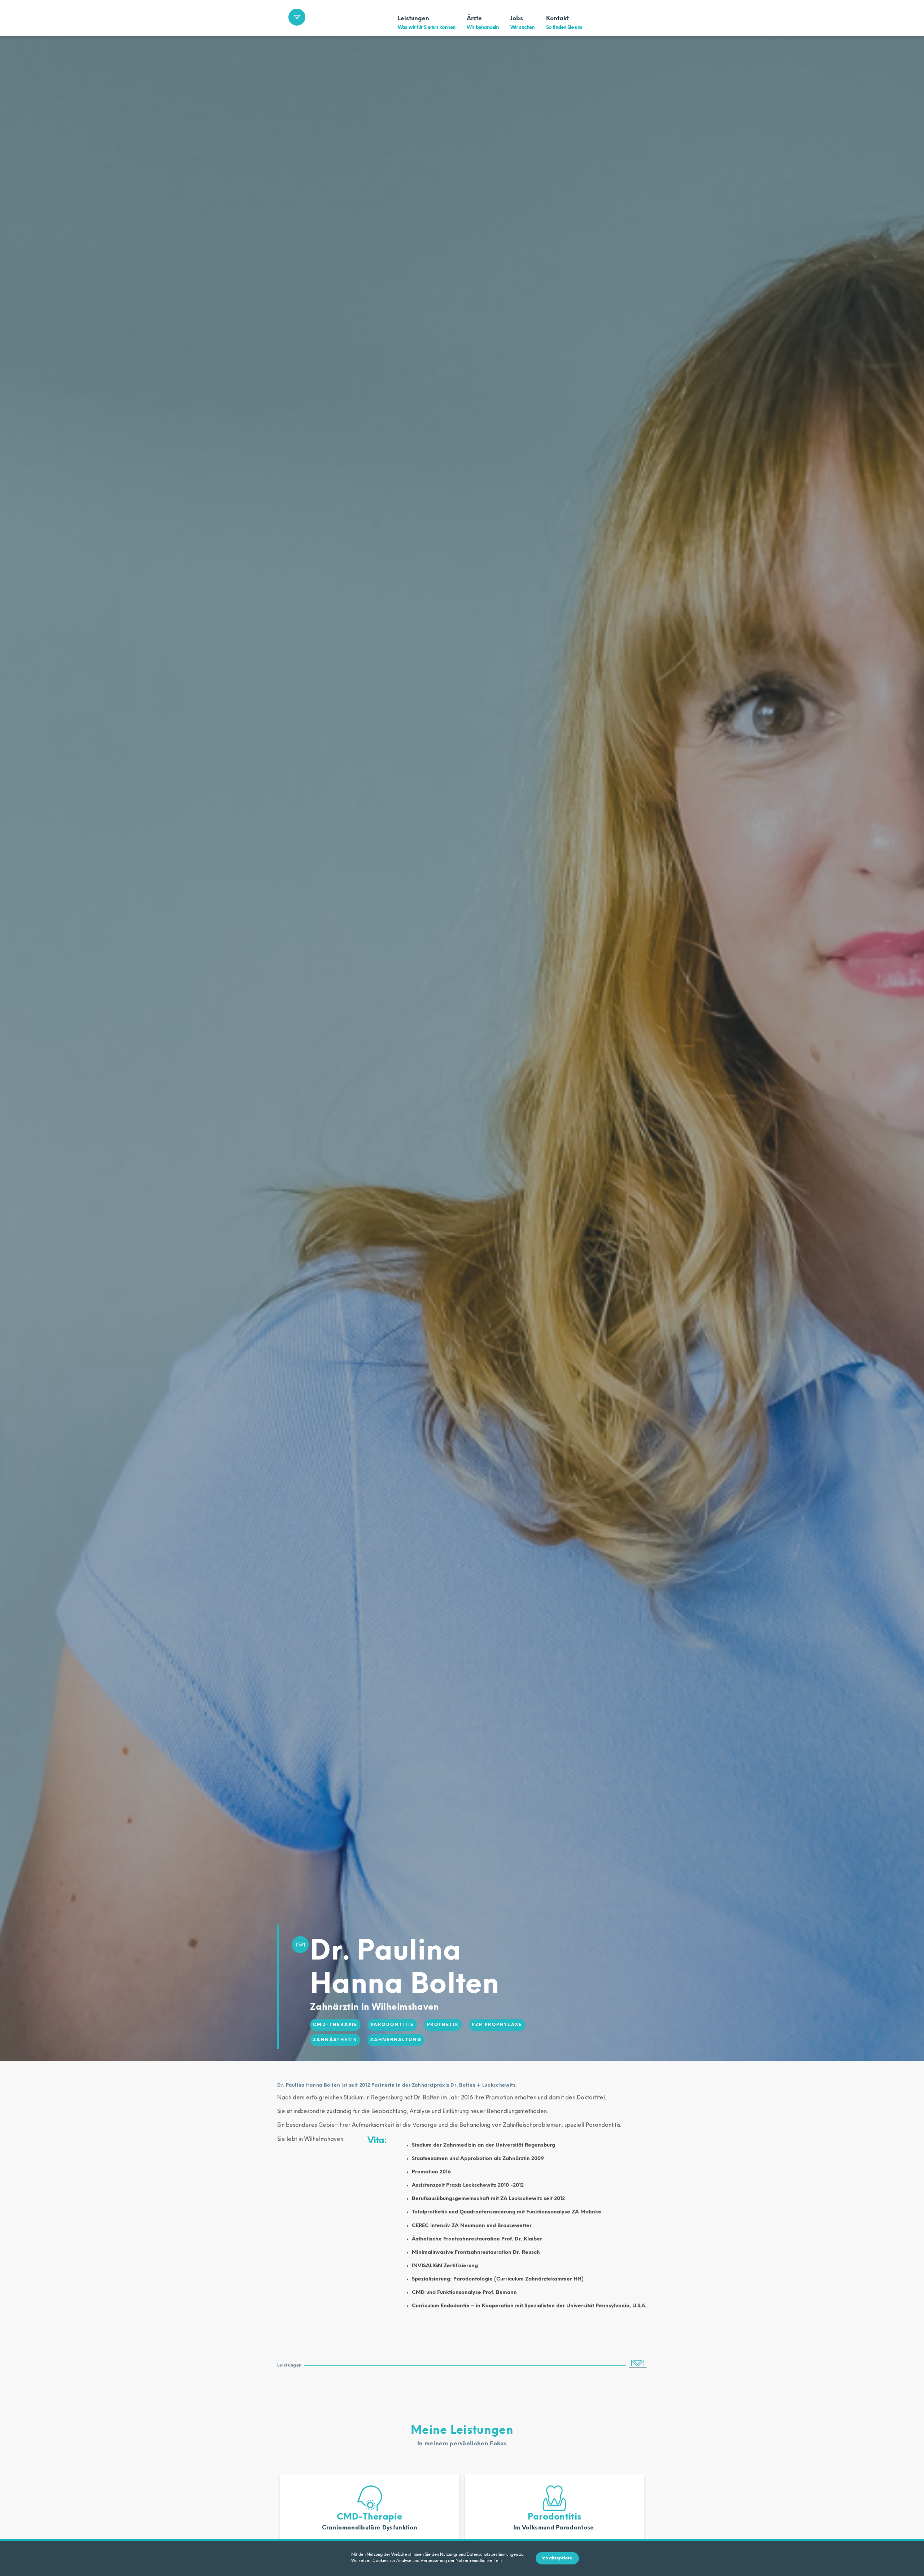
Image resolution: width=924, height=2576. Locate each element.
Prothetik (443, 2025)
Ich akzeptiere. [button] (557, 2558)
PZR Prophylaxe (497, 2025)
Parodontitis (392, 2025)
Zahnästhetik (335, 2040)
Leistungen (426, 23)
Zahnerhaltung (396, 2040)
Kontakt (564, 23)
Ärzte (483, 23)
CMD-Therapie (335, 2025)
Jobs (522, 23)
